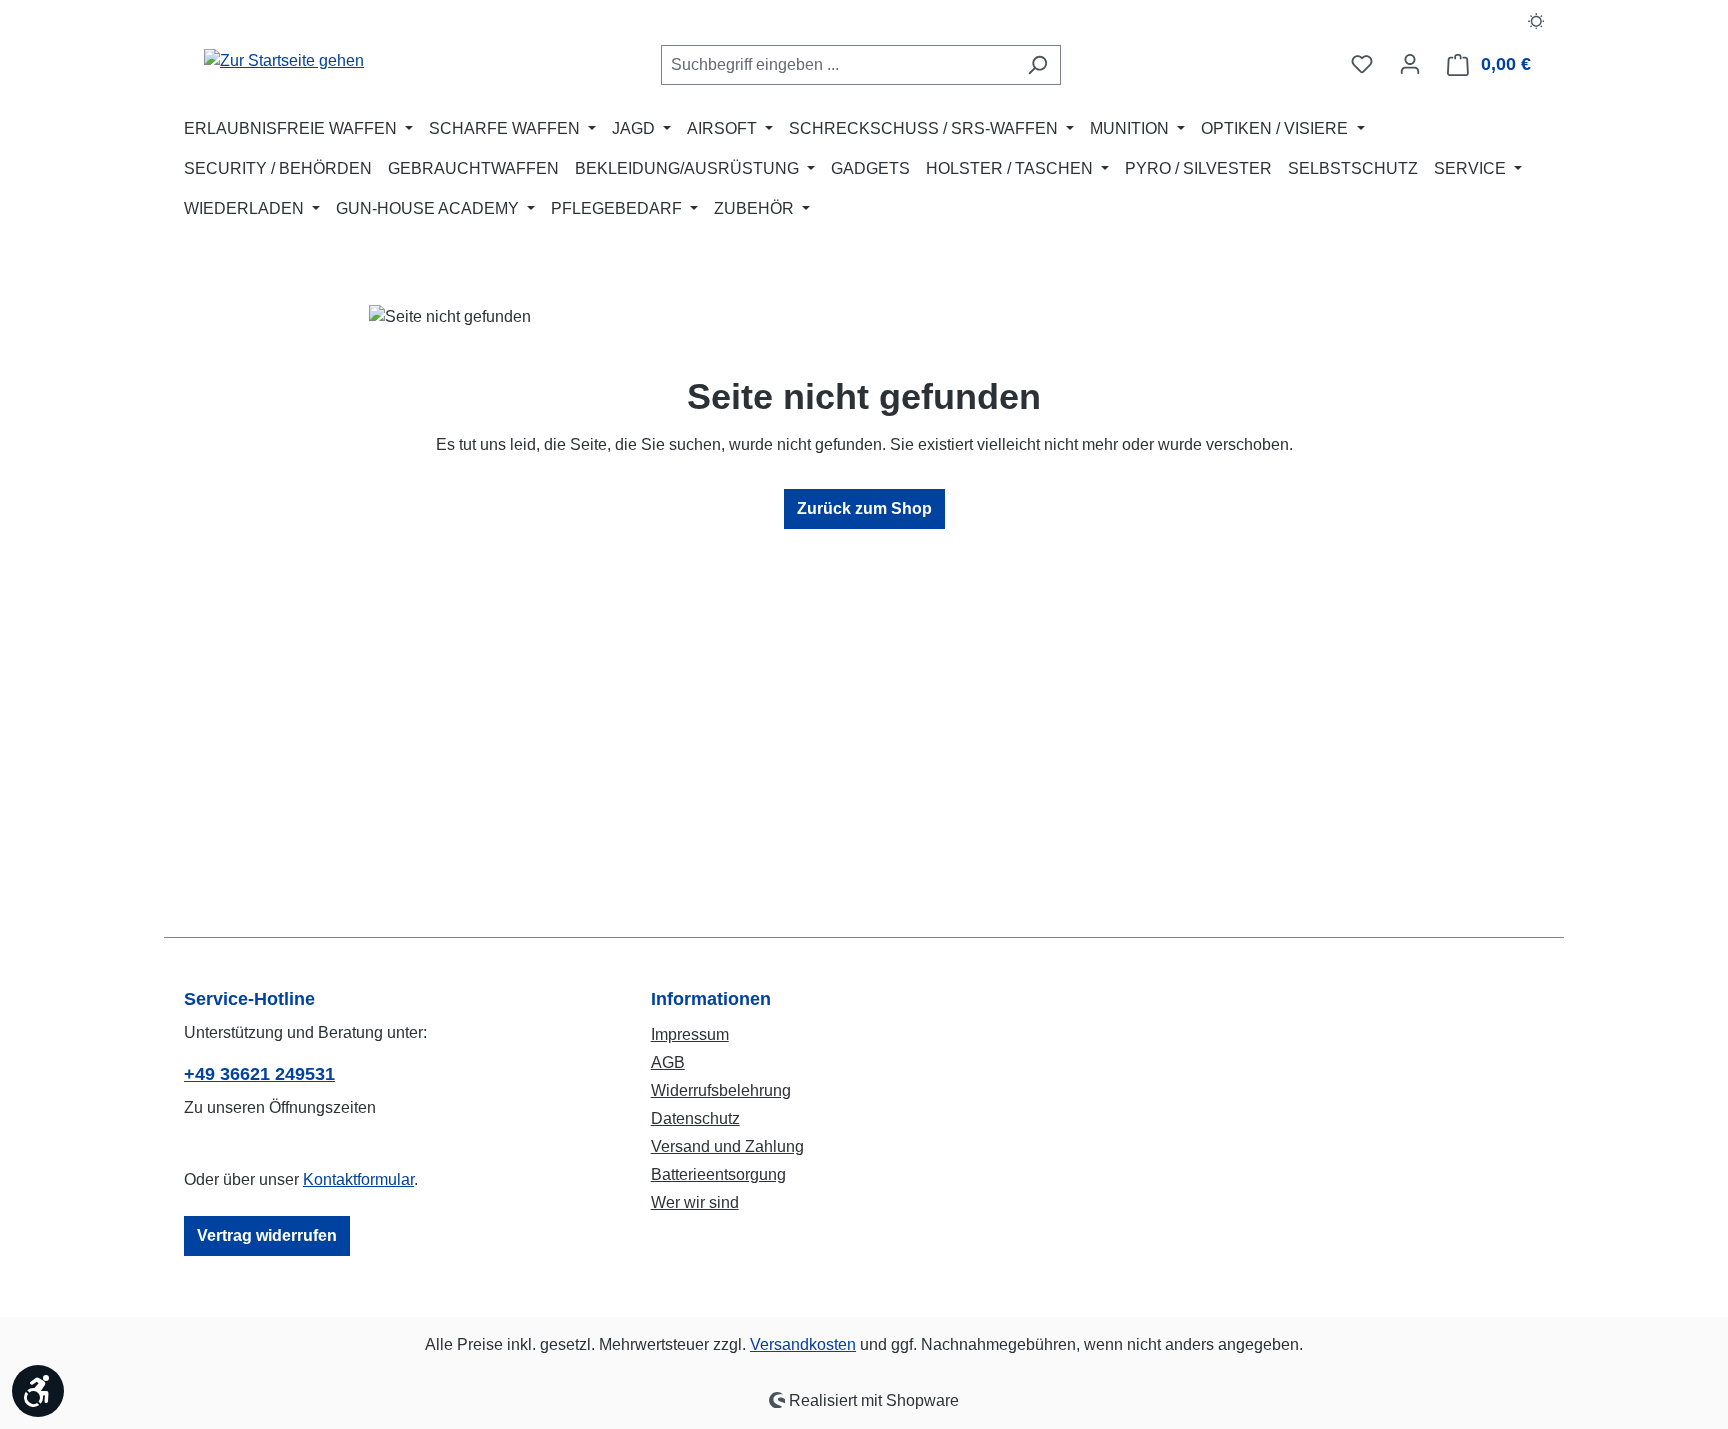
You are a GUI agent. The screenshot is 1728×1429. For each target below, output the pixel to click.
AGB (668, 1062)
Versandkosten (803, 1344)
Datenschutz (695, 1118)
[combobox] (838, 65)
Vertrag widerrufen (267, 1235)
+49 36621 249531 (259, 1074)
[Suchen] (1037, 65)
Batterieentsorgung (718, 1174)
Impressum (690, 1034)
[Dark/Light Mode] (1536, 20)
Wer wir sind (695, 1202)
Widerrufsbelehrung (721, 1090)
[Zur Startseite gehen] (284, 60)
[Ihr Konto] (1410, 64)
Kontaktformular (358, 1179)
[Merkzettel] (1362, 64)
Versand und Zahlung (727, 1146)
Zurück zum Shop (864, 508)
